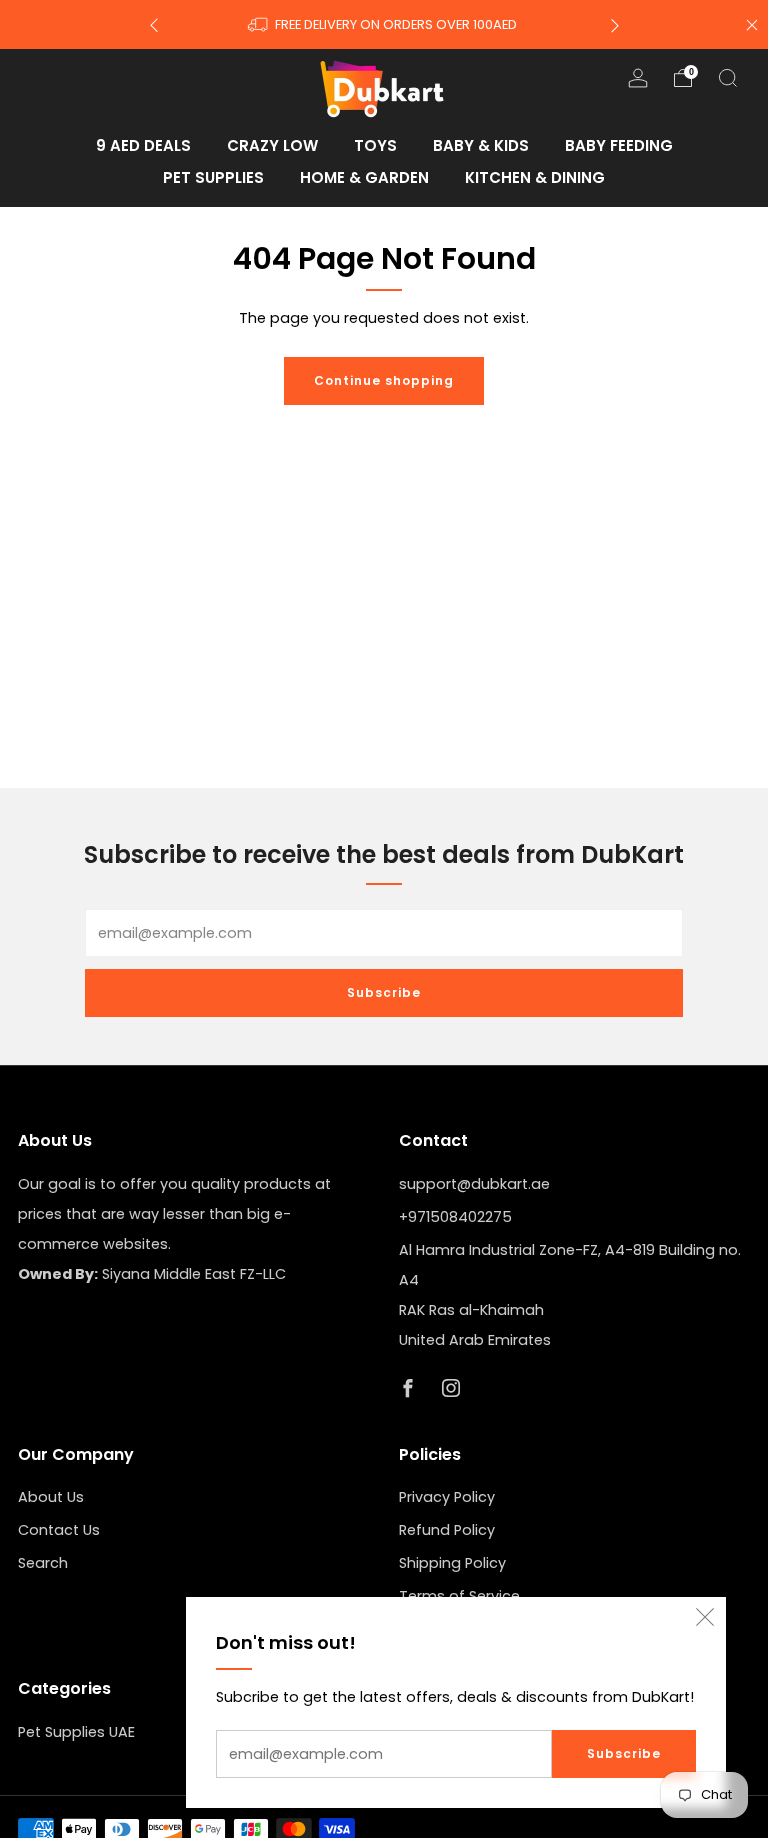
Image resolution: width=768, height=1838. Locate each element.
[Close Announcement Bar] (752, 25)
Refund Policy (447, 1530)
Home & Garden (364, 177)
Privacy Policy (447, 1497)
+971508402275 (455, 1217)
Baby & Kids (481, 145)
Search (43, 1563)
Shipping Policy (452, 1563)
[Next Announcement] (615, 24)
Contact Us (59, 1530)
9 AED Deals (143, 145)
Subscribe (624, 1753)
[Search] (728, 78)
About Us (51, 1497)
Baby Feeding (619, 145)
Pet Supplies (213, 177)
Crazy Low (272, 145)
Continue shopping (384, 380)
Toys (375, 145)
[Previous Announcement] (154, 24)
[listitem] (384, 24)
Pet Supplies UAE (76, 1732)
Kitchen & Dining (535, 177)
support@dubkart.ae (474, 1184)
